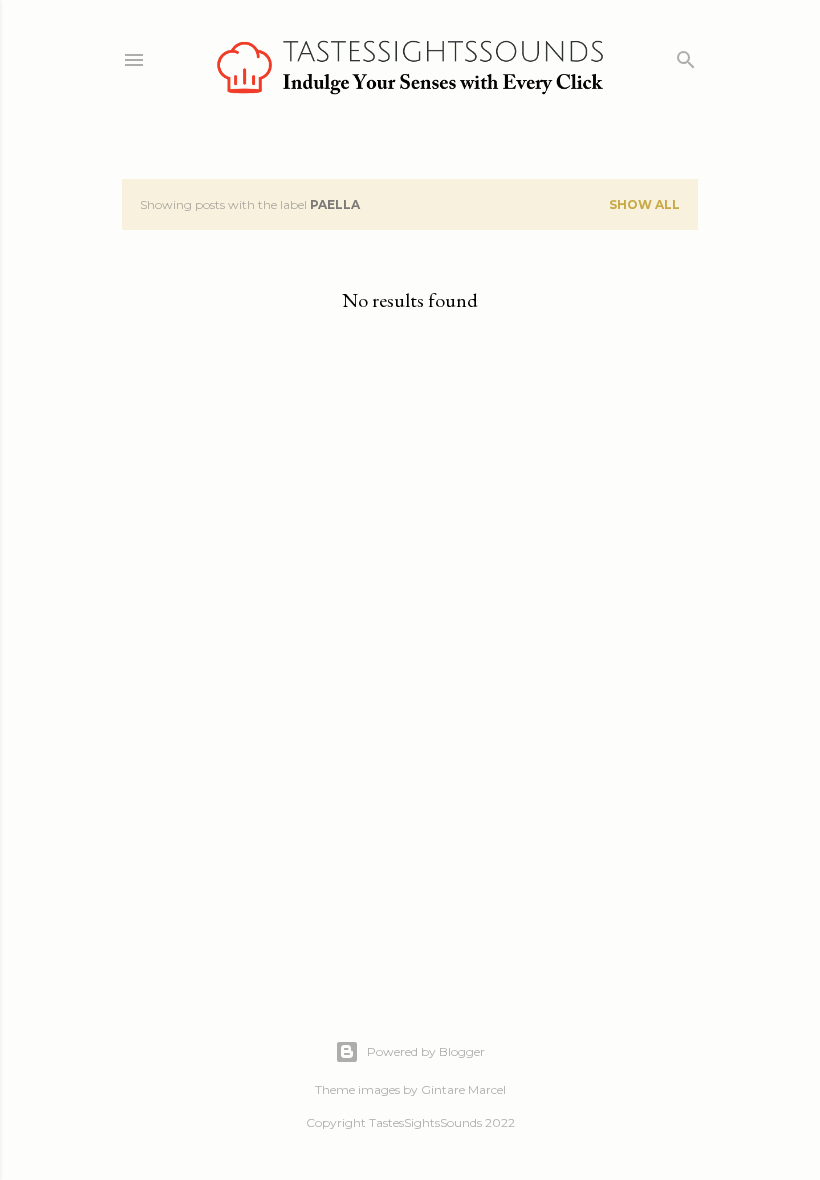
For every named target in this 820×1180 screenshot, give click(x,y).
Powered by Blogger (426, 1051)
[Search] (686, 55)
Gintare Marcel (463, 1089)
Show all (644, 204)
